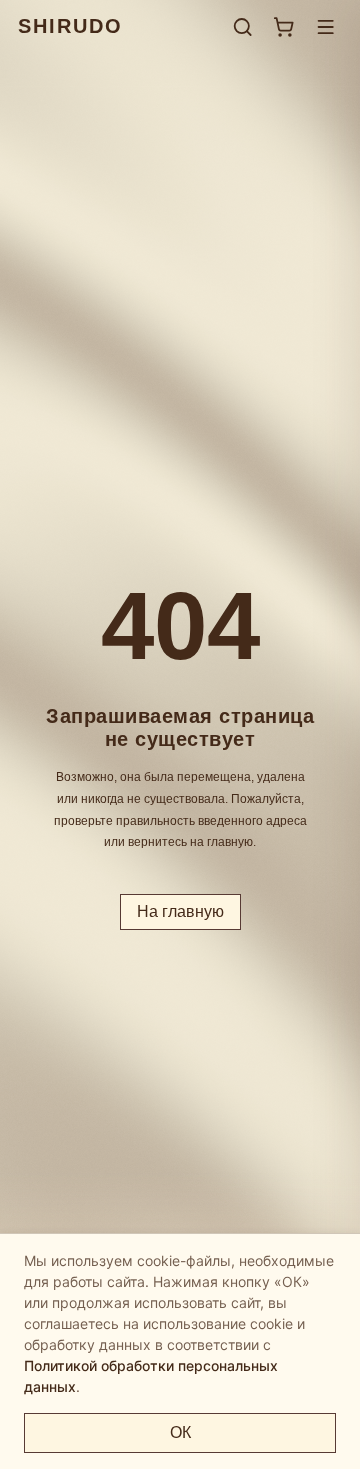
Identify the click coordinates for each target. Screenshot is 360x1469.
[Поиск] (242, 26)
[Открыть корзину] (283, 26)
